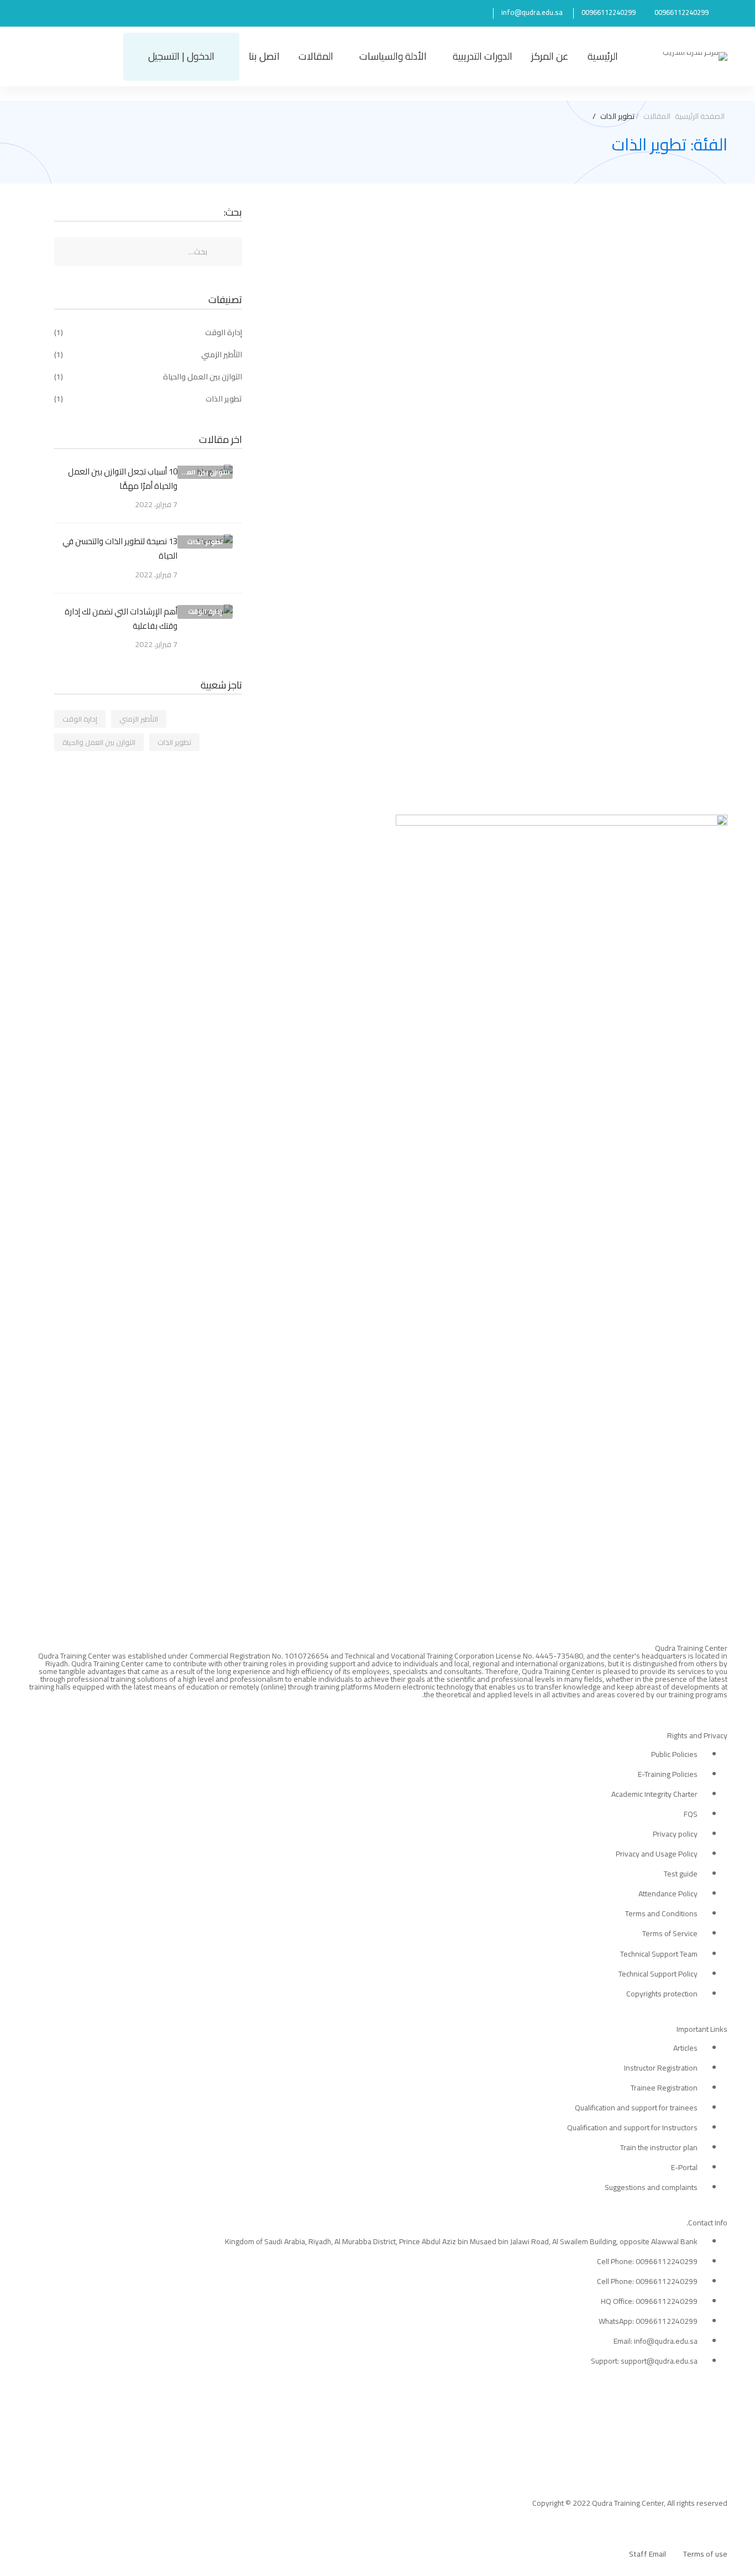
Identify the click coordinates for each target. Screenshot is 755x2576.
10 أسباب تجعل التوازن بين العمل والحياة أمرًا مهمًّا (123, 479)
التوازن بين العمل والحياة (148, 377)
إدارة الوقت (148, 332)
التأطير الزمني (148, 354)
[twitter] (723, 1707)
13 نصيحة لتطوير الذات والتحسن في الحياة (610, 270)
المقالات (657, 116)
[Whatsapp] (698, 1707)
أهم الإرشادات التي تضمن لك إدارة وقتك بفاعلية (121, 619)
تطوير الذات (148, 399)
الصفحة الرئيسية (700, 116)
